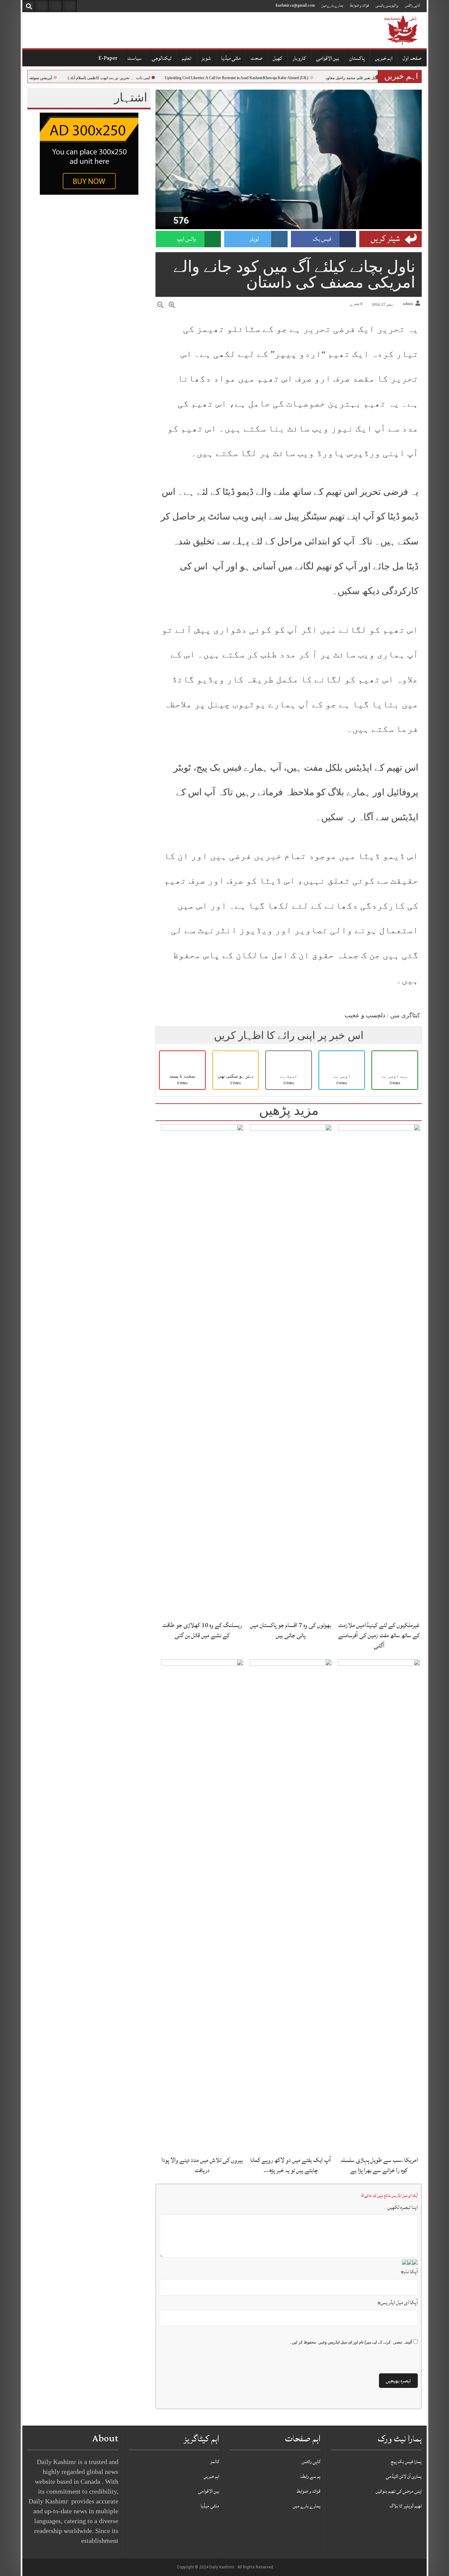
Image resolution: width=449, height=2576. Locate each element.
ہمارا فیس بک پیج (406, 2462)
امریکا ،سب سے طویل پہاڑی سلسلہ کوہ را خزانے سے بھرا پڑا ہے (379, 2165)
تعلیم (187, 58)
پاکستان (357, 58)
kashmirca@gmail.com (295, 5)
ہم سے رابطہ (310, 2476)
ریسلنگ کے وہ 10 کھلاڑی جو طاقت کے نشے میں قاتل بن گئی (202, 1630)
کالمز (215, 2462)
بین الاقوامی (328, 58)
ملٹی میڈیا (231, 58)
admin (408, 304)
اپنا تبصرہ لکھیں (403, 2207)
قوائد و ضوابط (359, 5)
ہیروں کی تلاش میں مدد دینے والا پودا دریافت (202, 2165)
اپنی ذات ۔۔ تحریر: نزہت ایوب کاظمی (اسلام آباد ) (133, 78)
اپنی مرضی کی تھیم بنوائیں (399, 2491)
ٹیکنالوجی (162, 58)
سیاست (135, 58)
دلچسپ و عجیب (365, 1015)
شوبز (206, 58)
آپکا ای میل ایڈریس (398, 2302)
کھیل (278, 58)
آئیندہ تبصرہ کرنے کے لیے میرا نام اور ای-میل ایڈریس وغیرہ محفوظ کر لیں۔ (351, 2342)
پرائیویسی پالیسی (387, 5)
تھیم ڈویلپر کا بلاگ (406, 2506)
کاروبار (299, 58)
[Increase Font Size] (172, 305)
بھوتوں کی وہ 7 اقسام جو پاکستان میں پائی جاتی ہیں (291, 1630)
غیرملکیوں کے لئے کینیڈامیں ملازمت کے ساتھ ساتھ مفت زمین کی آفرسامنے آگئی (379, 1635)
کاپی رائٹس (413, 5)
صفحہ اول (412, 58)
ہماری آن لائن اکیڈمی (404, 2476)
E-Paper (108, 58)
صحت (257, 58)
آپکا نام (409, 2272)
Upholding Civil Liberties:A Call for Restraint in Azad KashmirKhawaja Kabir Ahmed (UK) (260, 78)
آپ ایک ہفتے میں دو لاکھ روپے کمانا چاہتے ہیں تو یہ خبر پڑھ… (291, 2165)
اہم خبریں (384, 58)
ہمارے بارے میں (332, 5)
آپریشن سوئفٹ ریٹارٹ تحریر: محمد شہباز (41, 78)
